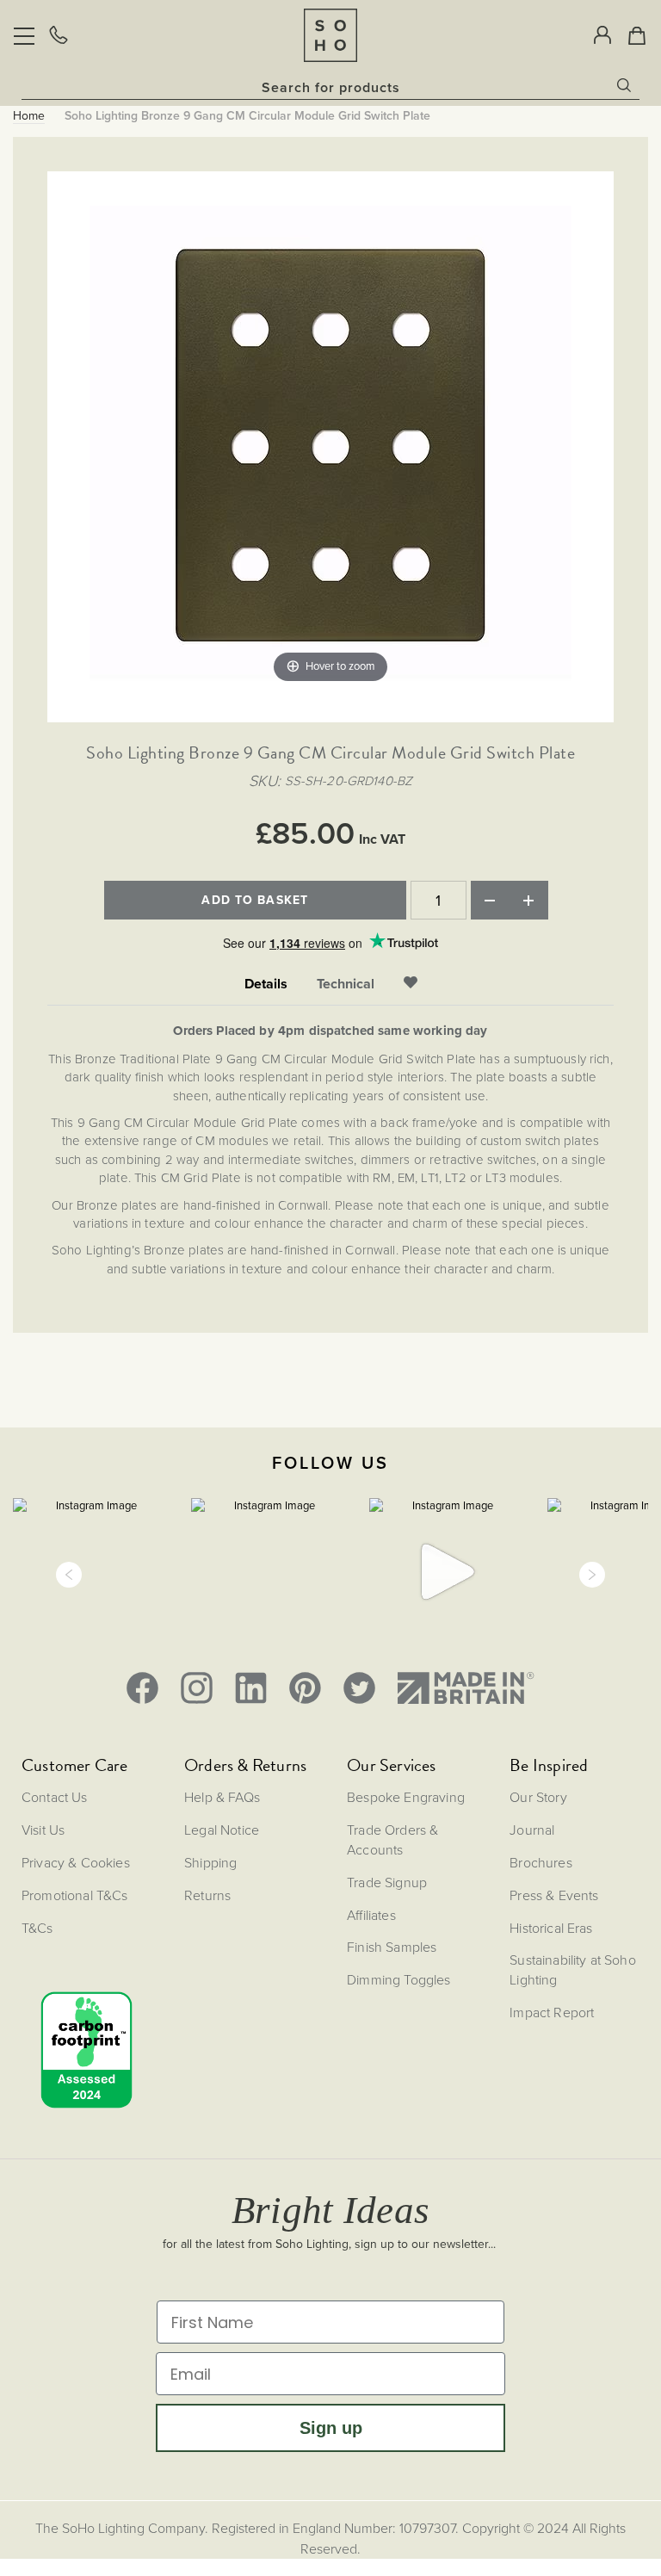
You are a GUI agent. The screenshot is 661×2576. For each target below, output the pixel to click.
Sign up (331, 2428)
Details (266, 984)
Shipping (210, 1862)
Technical (346, 984)
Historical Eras (551, 1928)
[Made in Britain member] (466, 1688)
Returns (207, 1895)
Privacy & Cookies (76, 1862)
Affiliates (371, 1915)
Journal (532, 1830)
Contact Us (55, 1797)
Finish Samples (392, 1947)
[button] (69, 1575)
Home (29, 116)
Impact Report (552, 2012)
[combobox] (330, 87)
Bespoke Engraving (406, 1797)
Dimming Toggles (398, 1979)
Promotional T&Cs (75, 1895)
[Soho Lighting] (330, 35)
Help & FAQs (222, 1797)
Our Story (538, 1797)
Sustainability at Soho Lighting (573, 1969)
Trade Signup (387, 1882)
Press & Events (554, 1895)
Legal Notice (222, 1830)
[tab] (266, 985)
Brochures (541, 1862)
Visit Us (43, 1830)
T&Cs (37, 1928)
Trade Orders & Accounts (392, 1839)
